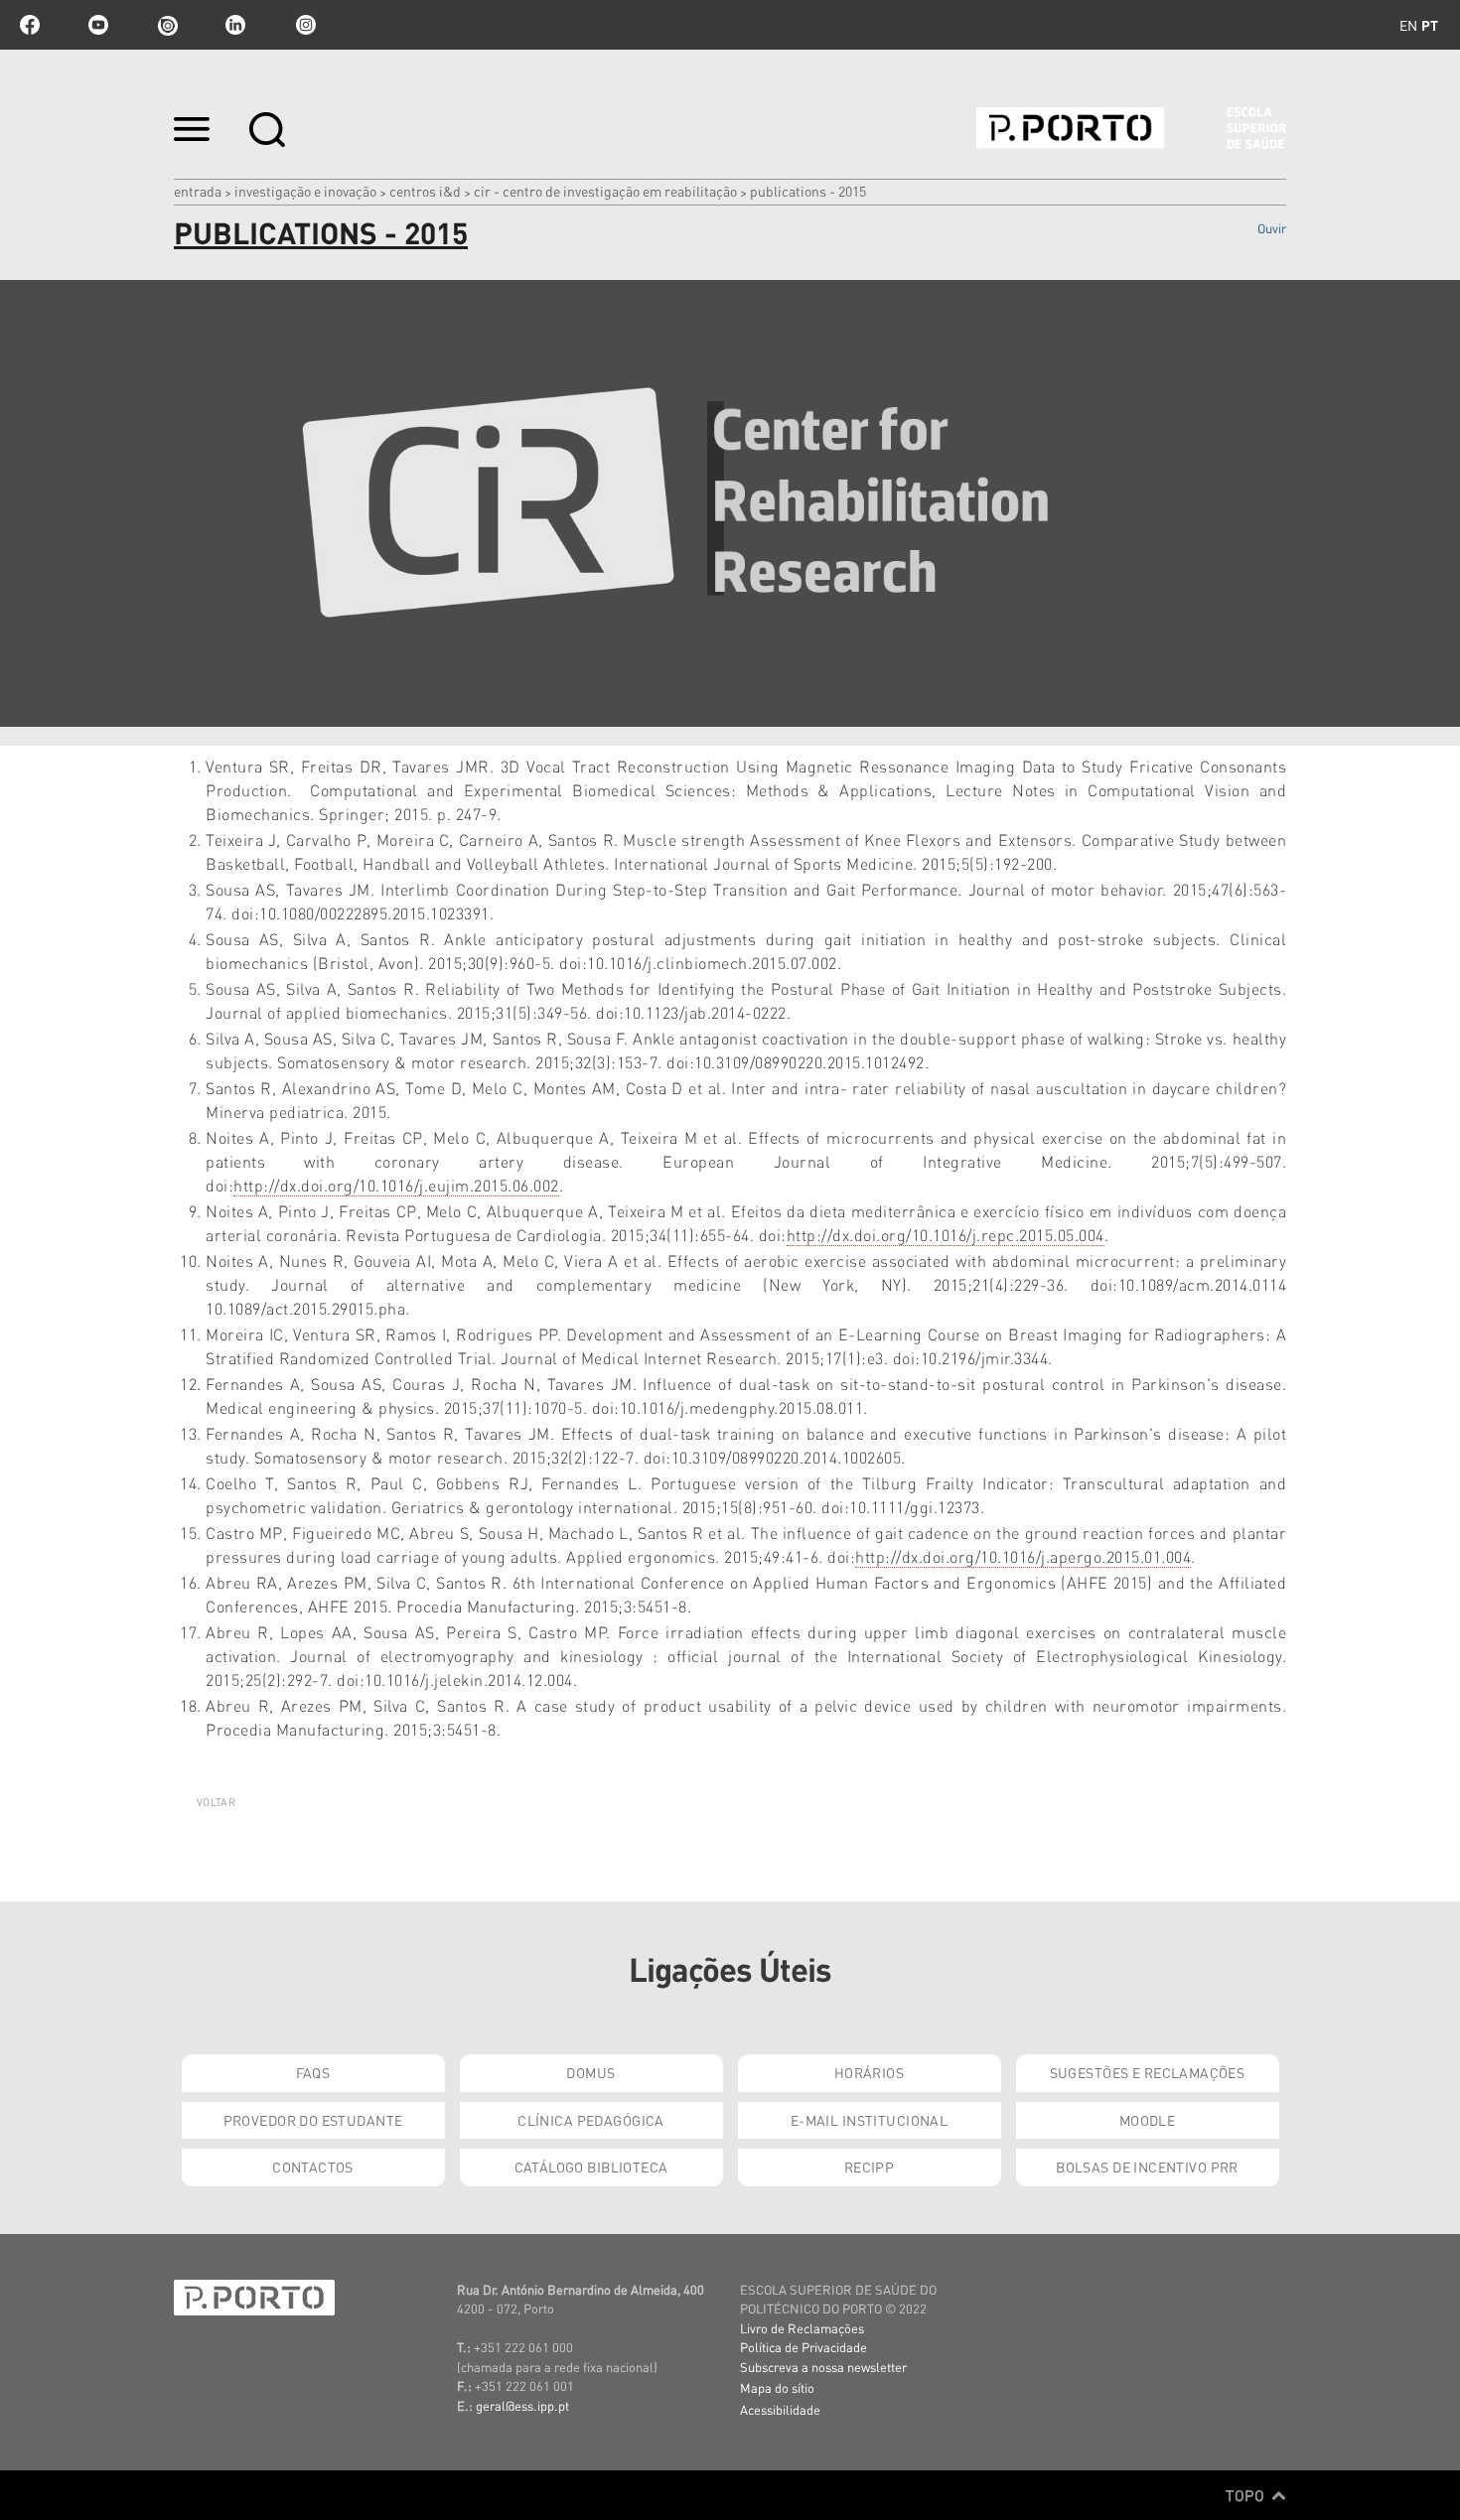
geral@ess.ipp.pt (522, 2405)
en (1408, 25)
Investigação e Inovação (305, 191)
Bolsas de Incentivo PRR (1147, 2167)
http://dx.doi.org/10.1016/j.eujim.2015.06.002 (396, 1185)
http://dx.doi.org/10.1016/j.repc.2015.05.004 (946, 1235)
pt (1430, 25)
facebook (30, 25)
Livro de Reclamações (802, 2328)
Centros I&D (425, 191)
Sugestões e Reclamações (1148, 2072)
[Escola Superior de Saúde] (1131, 128)
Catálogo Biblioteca (591, 2167)
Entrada (198, 191)
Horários (869, 2072)
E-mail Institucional (869, 2120)
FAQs (313, 2072)
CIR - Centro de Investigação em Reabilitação (605, 191)
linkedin (235, 25)
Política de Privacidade (803, 2347)
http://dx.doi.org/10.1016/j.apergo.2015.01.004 (1023, 1556)
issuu (167, 25)
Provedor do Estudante (313, 2120)
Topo (1247, 2495)
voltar (216, 1802)
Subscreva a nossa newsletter (823, 2367)
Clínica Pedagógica (591, 2120)
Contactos (313, 2167)
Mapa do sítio (777, 2387)
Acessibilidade (780, 2409)
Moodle (1148, 2120)
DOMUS (590, 2072)
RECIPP (870, 2167)
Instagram (304, 25)
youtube (98, 25)
